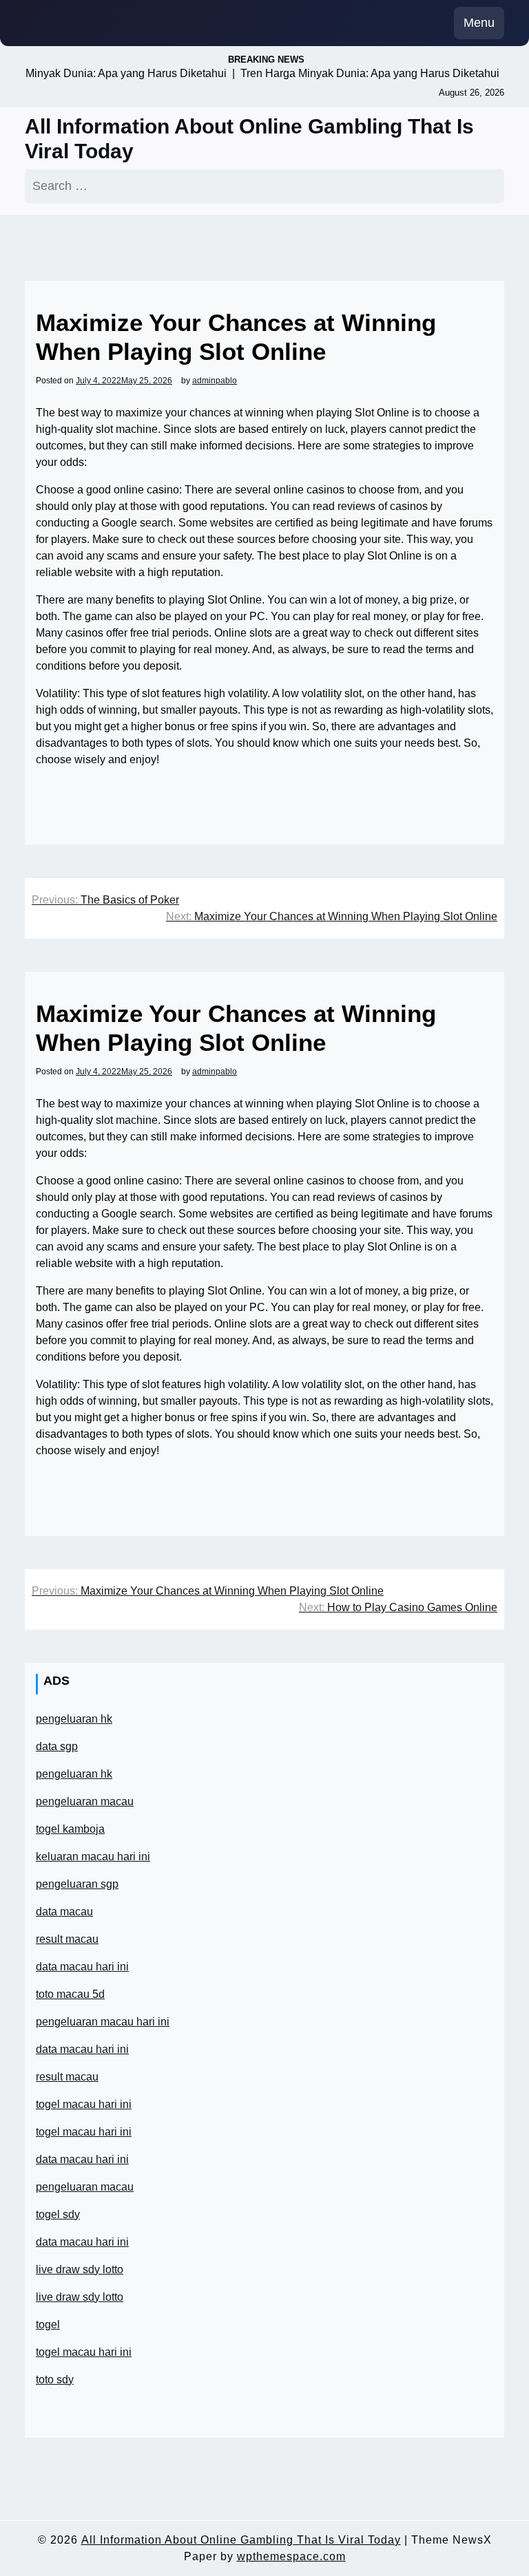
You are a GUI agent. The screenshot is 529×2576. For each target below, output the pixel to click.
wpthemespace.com (291, 2556)
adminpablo (215, 381)
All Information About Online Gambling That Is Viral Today (249, 139)
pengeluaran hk (74, 1719)
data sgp (57, 1746)
